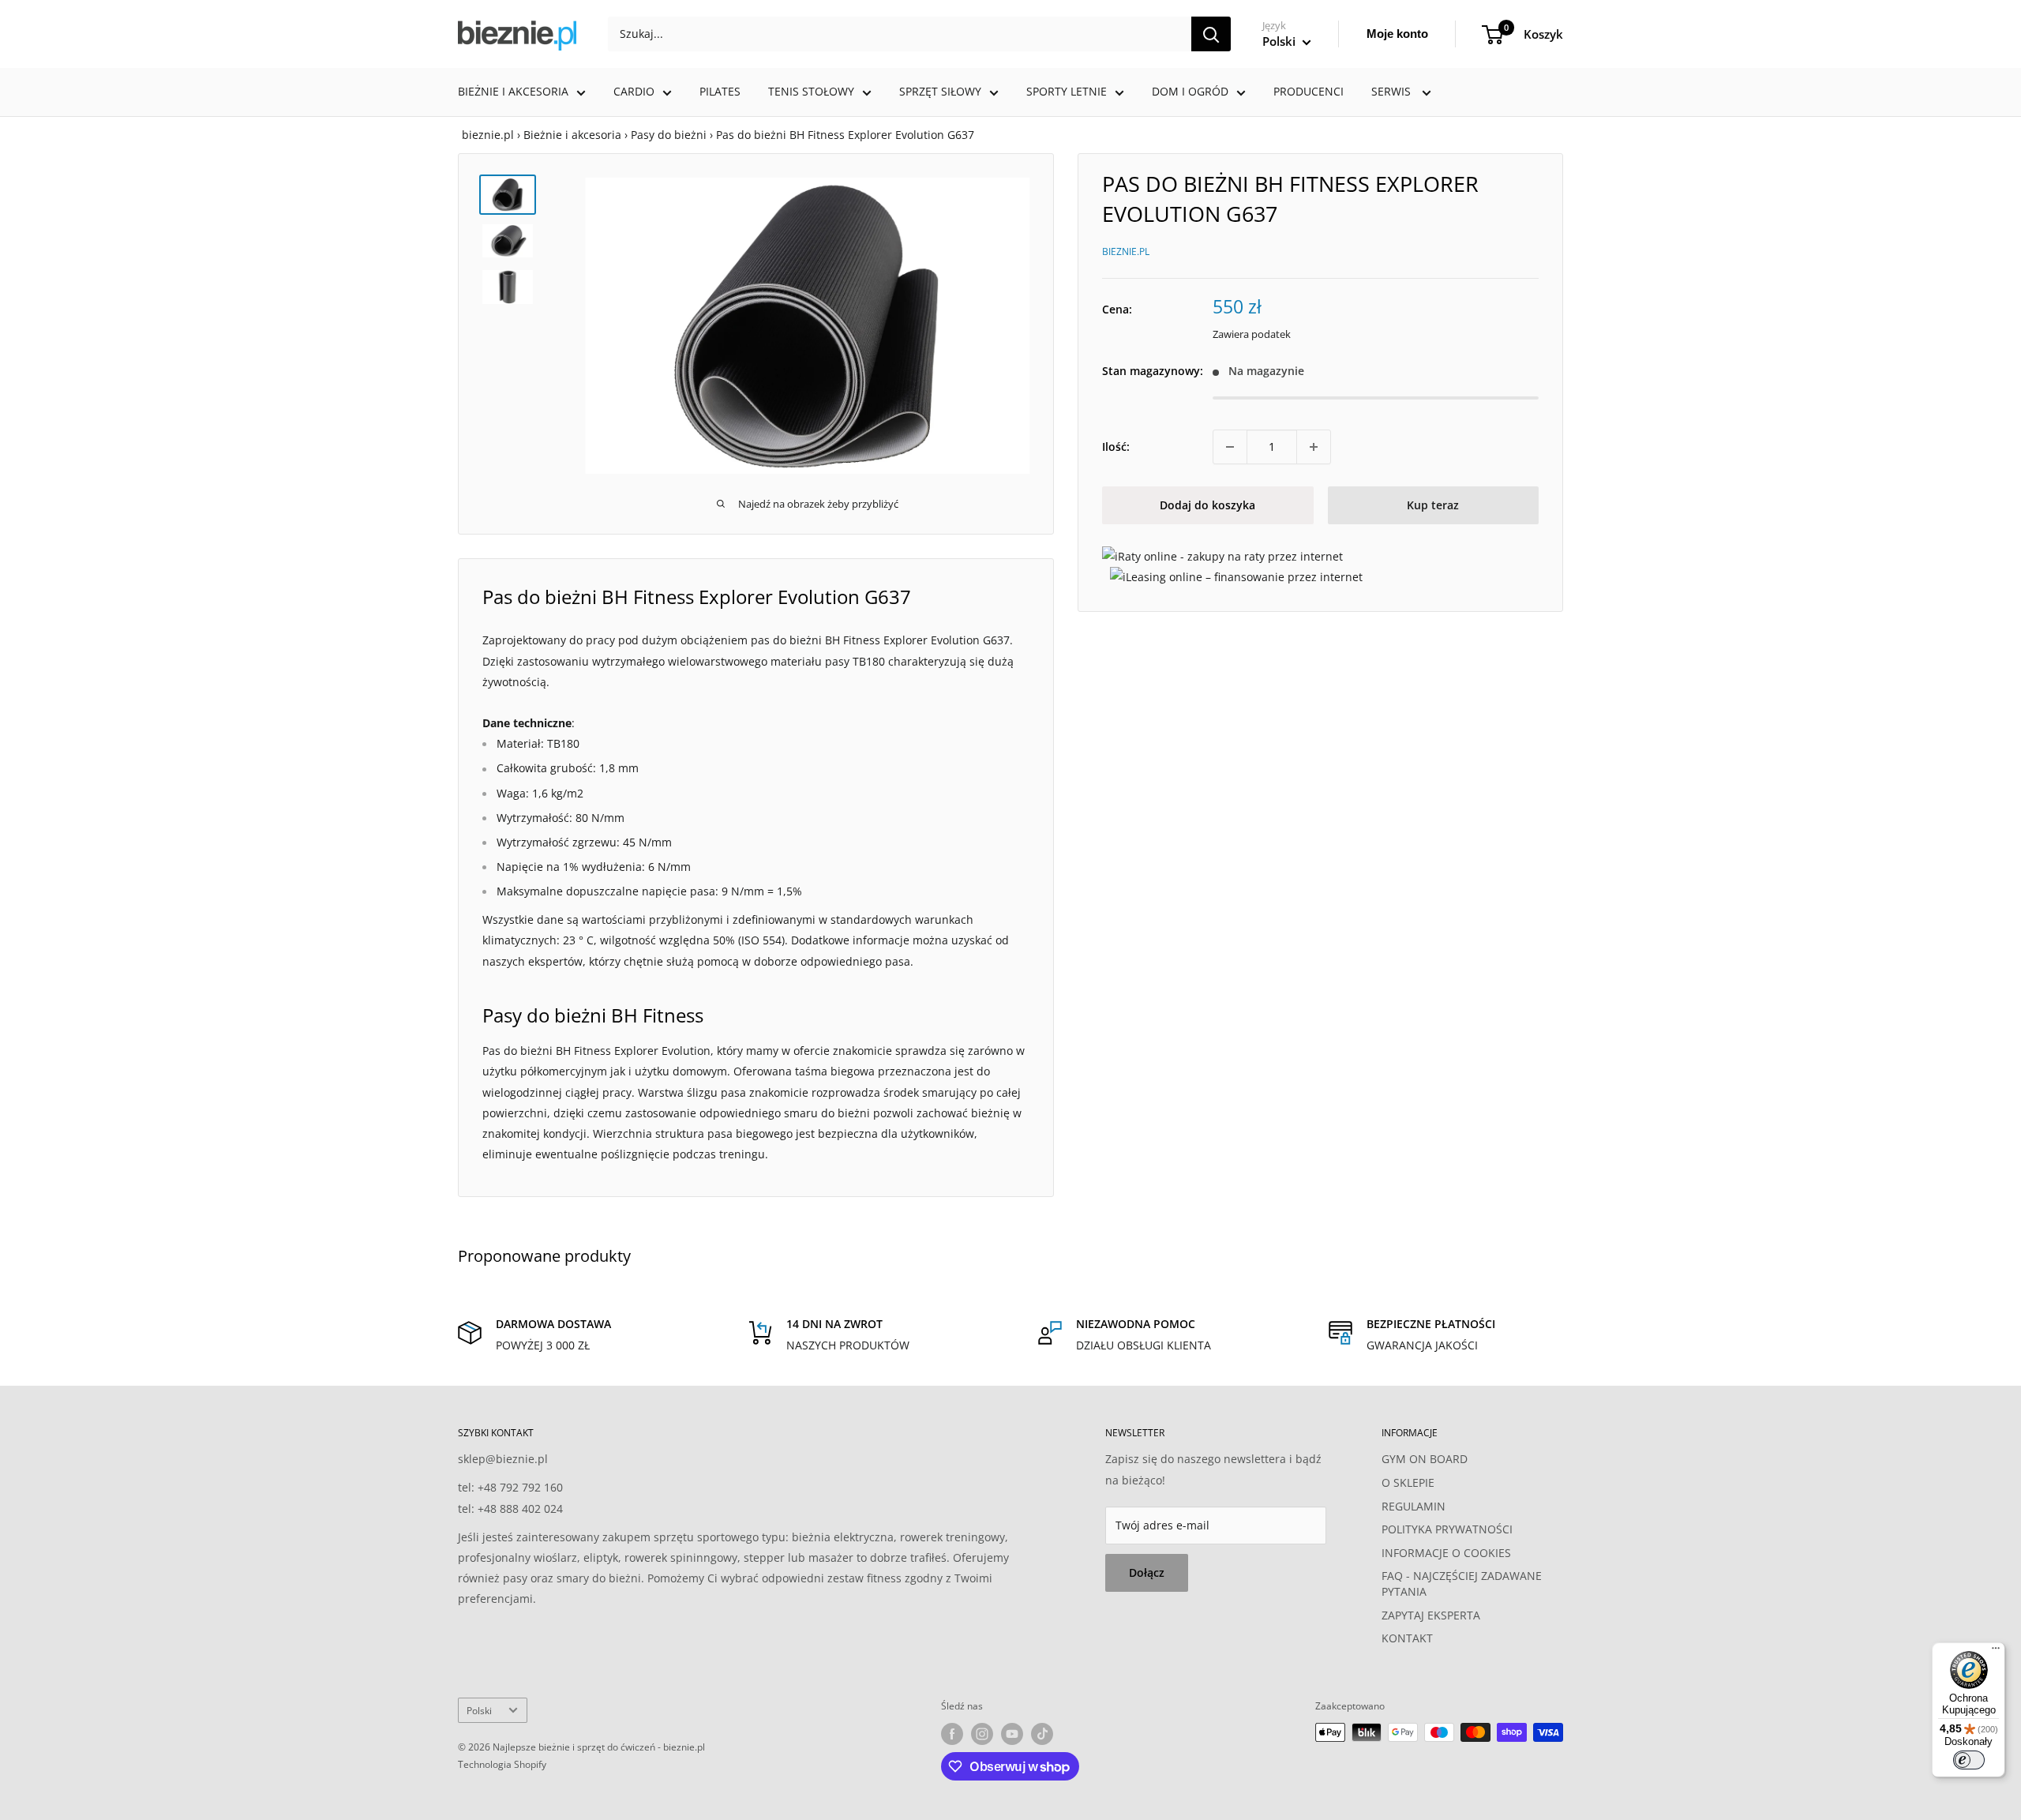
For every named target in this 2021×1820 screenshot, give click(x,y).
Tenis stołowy (811, 91)
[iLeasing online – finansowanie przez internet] (1236, 577)
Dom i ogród (1190, 91)
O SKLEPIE (1408, 1482)
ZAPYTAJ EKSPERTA (1431, 1615)
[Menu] (1996, 1652)
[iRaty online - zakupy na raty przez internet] (1222, 556)
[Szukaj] (1211, 34)
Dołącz (1147, 1572)
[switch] (1969, 1760)
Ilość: (1116, 447)
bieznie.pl (488, 135)
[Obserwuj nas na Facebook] (952, 1734)
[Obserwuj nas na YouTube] (1012, 1734)
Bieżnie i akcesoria (513, 91)
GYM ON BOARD (1425, 1459)
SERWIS (1393, 91)
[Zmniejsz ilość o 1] (1230, 447)
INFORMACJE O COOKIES (1446, 1553)
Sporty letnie (1067, 91)
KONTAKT (1407, 1638)
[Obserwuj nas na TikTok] (1042, 1734)
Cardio (634, 91)
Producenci (1309, 91)
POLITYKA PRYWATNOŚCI (1447, 1529)
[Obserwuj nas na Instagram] (982, 1734)
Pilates (720, 91)
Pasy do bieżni (669, 135)
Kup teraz (1433, 505)
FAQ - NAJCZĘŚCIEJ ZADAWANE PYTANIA (1462, 1584)
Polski (479, 1710)
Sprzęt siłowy (940, 91)
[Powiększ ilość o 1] (1314, 447)
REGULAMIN (1414, 1506)
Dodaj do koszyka (1207, 505)
